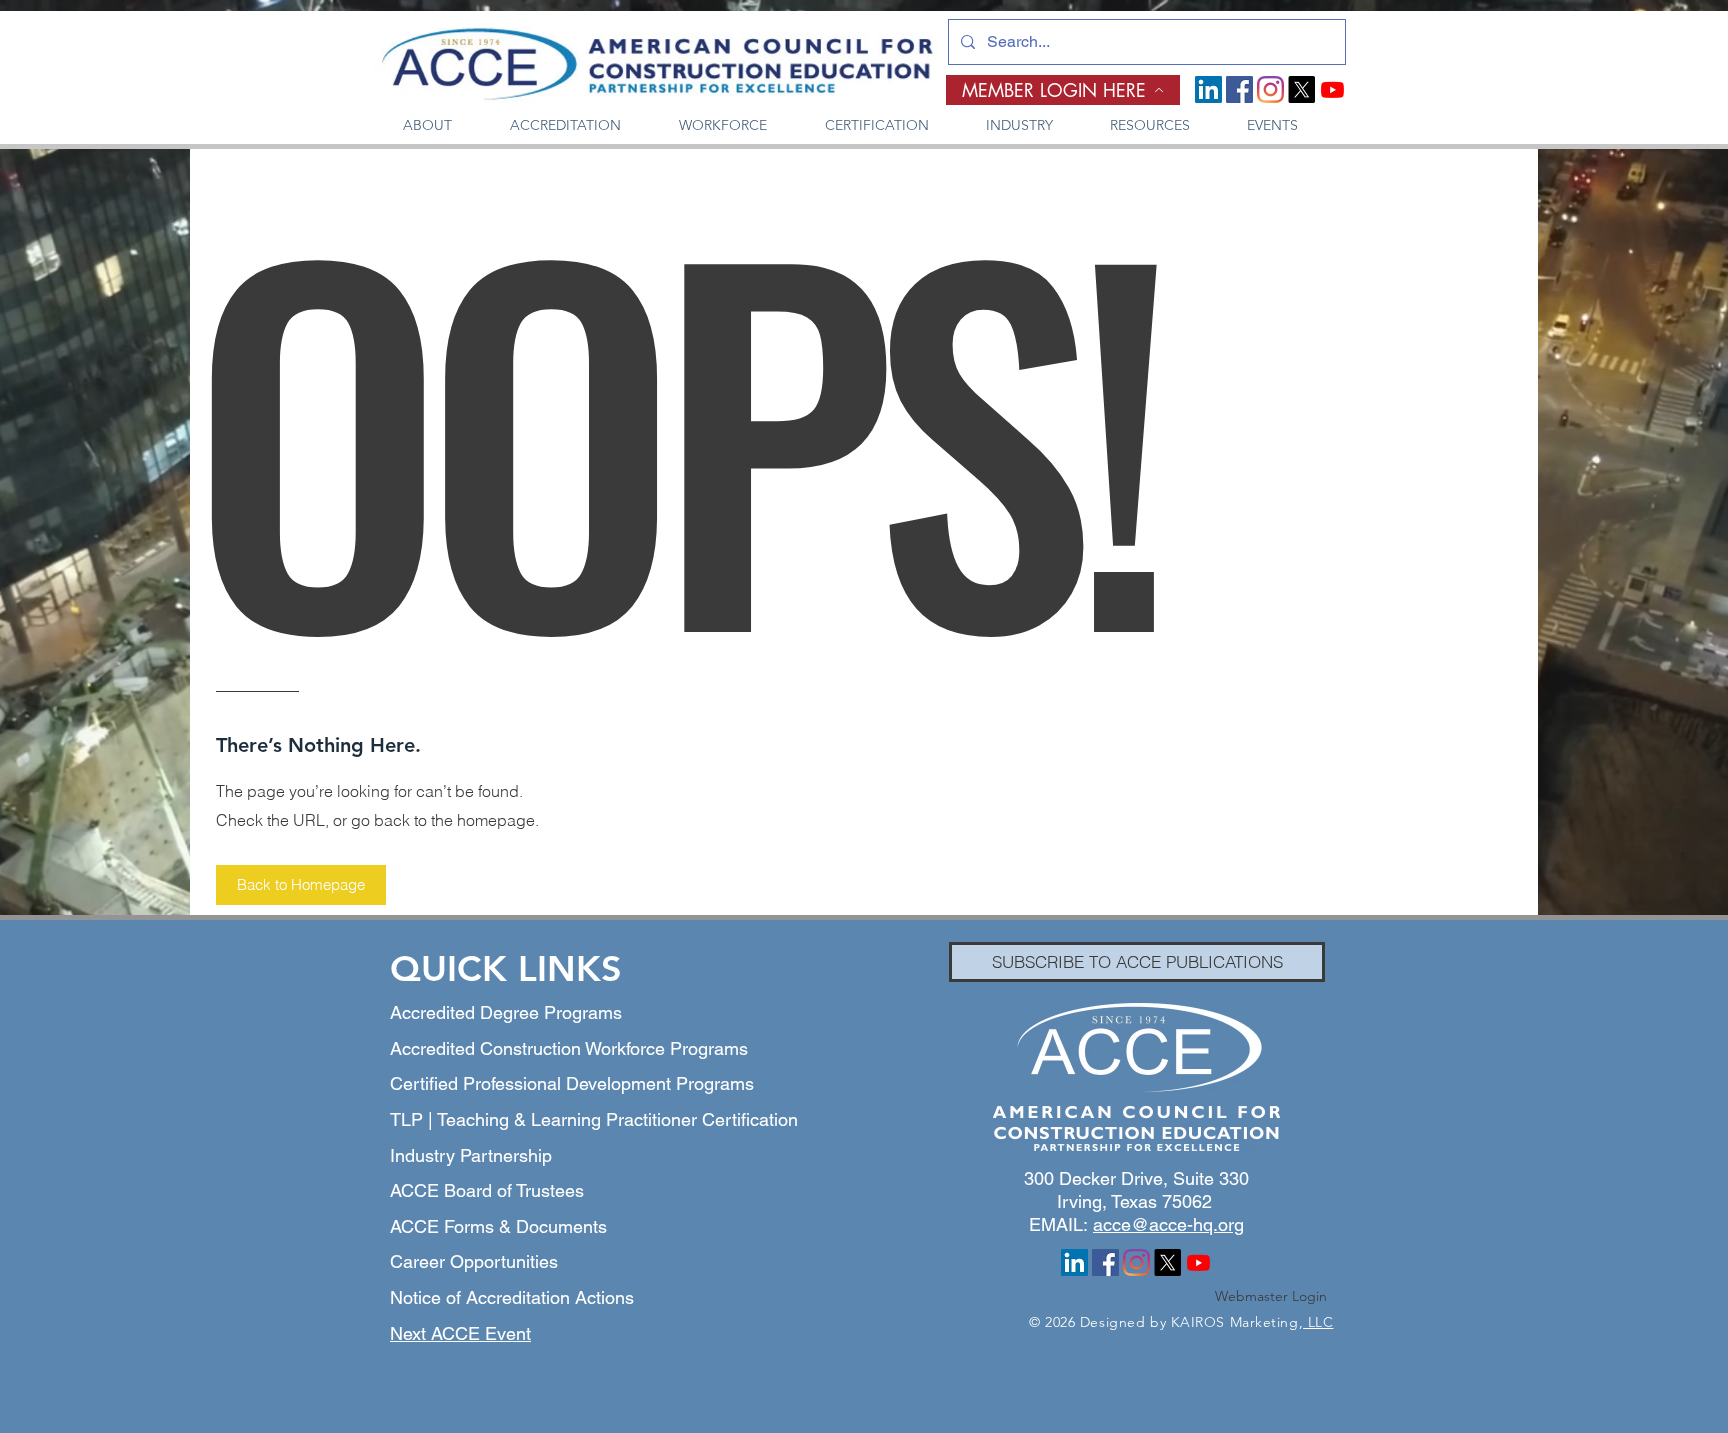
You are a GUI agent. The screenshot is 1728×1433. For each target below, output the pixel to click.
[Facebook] (1239, 89)
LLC (1318, 1322)
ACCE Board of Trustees (487, 1190)
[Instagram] (1270, 89)
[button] (427, 125)
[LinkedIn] (1208, 89)
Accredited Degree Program (501, 1012)
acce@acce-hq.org (1168, 1224)
